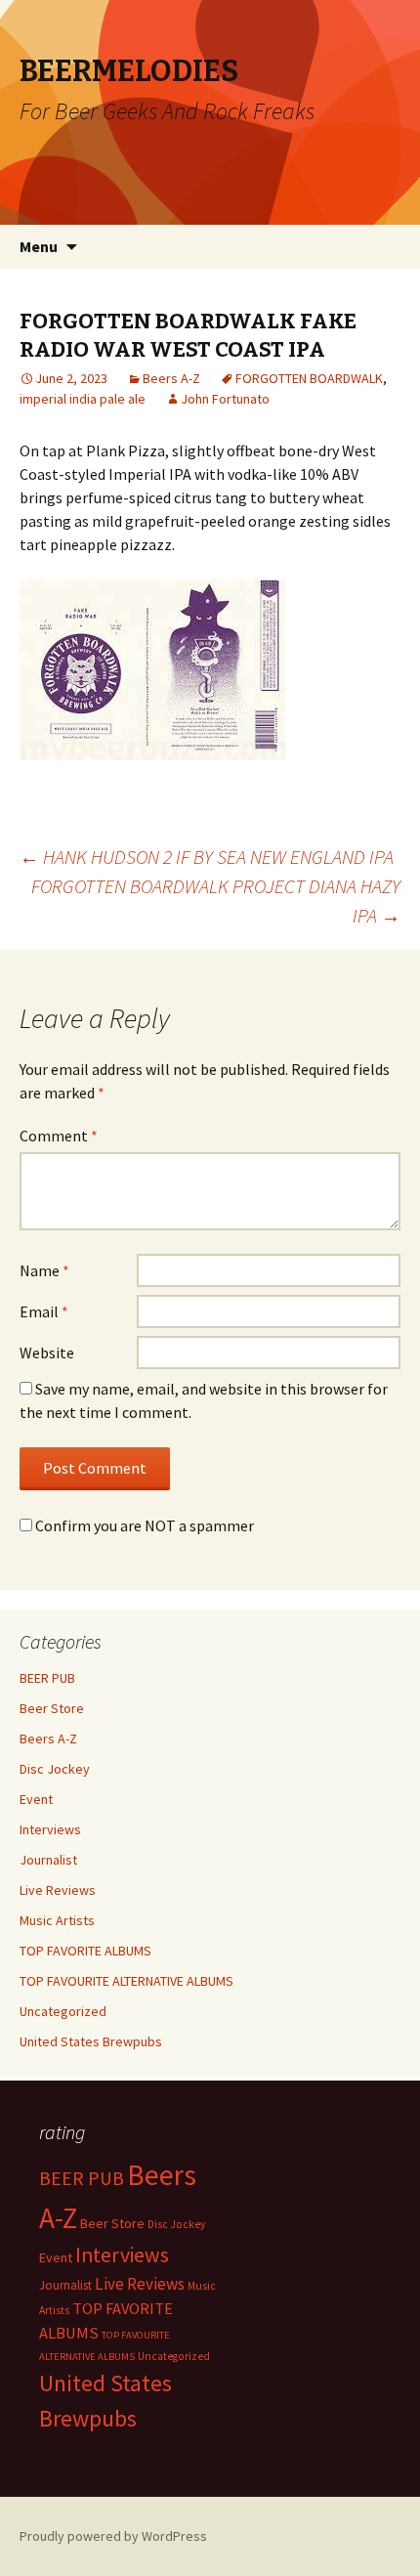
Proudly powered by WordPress (113, 2536)
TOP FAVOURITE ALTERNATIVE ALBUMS (126, 1981)
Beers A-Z (171, 378)
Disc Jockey (55, 1769)
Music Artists (57, 1920)
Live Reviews (58, 1890)
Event (36, 1799)
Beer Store (52, 1708)
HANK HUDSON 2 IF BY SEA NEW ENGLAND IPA (207, 857)
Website (47, 1352)
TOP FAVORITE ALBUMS (85, 1951)
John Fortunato (225, 399)
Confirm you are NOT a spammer (143, 1525)
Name (44, 1270)
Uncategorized (63, 2011)
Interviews (50, 1829)
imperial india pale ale (83, 399)
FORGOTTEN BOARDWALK (309, 378)
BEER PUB (47, 1678)
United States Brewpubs (91, 2041)
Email (44, 1311)
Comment (59, 1136)
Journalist (48, 1860)
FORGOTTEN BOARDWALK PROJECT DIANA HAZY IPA (216, 901)
